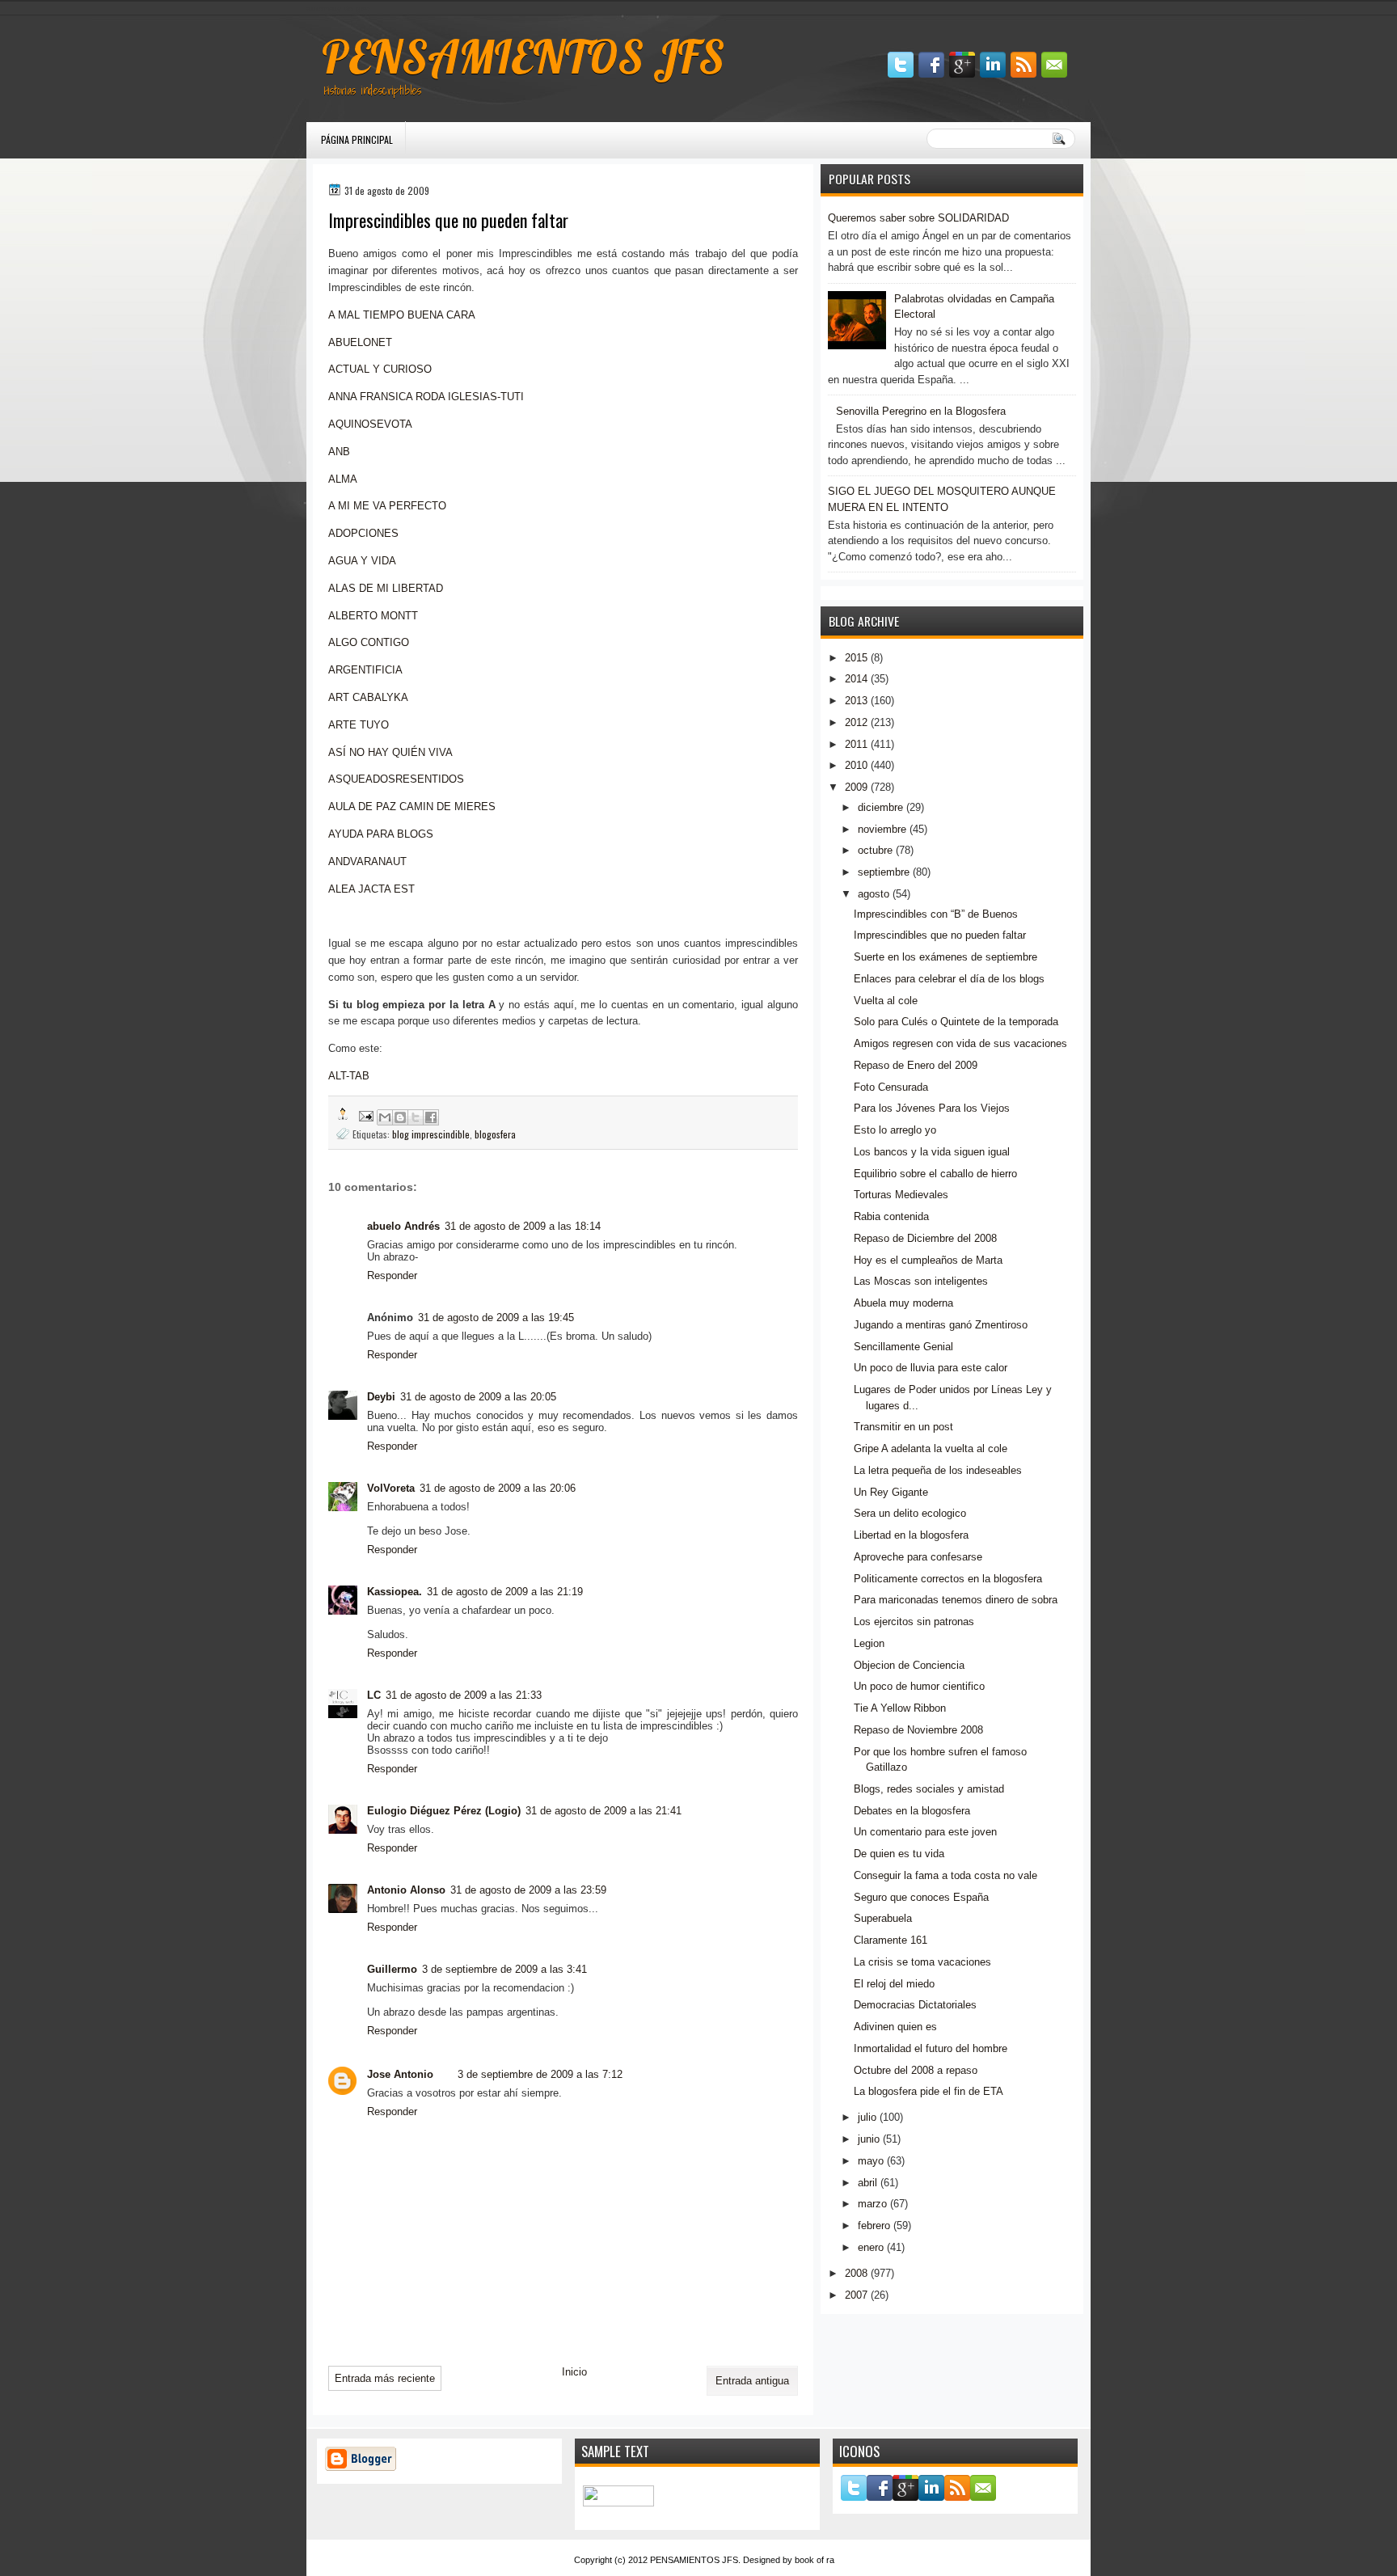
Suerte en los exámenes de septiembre (945, 957)
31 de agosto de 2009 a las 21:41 (604, 1811)
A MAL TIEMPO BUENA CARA (402, 315)
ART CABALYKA (368, 697)
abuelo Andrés (403, 1226)
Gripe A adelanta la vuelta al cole (931, 1448)
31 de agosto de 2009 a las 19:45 (496, 1318)
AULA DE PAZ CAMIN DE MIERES (412, 807)
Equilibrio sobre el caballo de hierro (935, 1174)
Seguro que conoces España (921, 1897)
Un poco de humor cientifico (919, 1686)
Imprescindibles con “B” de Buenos (936, 914)
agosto (874, 894)
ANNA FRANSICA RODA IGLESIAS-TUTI (426, 397)
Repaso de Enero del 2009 (916, 1065)
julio (867, 2117)
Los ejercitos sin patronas (914, 1622)
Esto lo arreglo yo (895, 1130)
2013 (856, 701)
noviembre (882, 829)
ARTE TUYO (359, 725)
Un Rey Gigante (891, 1492)
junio (869, 2139)
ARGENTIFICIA (365, 670)
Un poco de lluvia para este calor (931, 1368)
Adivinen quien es (895, 2027)
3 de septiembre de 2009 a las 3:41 (504, 1969)
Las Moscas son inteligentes (921, 1281)
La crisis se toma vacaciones (922, 1962)
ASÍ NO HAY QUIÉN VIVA (390, 752)
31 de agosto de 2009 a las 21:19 (505, 1592)
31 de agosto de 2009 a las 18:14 (523, 1226)
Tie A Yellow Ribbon (900, 1708)
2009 (856, 787)
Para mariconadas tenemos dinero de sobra (956, 1600)
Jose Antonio (400, 2074)
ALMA (343, 479)
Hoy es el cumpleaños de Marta (928, 1260)
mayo (871, 2161)
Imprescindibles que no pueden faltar (940, 935)
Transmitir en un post (903, 1427)
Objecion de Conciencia (909, 1665)
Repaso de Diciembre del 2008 (925, 1238)
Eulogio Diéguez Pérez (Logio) (444, 1811)
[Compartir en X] (416, 1117)
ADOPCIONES (363, 533)
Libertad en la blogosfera (911, 1535)
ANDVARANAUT (367, 861)
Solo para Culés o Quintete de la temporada (956, 1022)
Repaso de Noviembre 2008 (918, 1730)
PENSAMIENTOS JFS (523, 57)
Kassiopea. (395, 1592)
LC (374, 1695)
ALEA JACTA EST (371, 889)
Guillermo (392, 1969)
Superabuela (883, 1918)
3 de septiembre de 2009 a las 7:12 (540, 2074)
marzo (872, 2204)
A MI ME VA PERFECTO (387, 506)
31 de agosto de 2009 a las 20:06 (498, 1488)
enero (871, 2247)
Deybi (381, 1397)
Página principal (357, 139)
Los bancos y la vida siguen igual (932, 1152)
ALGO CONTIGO (369, 642)
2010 (856, 765)
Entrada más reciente (385, 2378)
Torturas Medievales (901, 1195)
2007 (856, 2295)
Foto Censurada (891, 1087)
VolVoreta (391, 1488)
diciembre (880, 807)
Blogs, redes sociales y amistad (929, 1789)
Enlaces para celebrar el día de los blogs (949, 979)
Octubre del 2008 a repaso (916, 2070)
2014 (856, 679)
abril (867, 2183)
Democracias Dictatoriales (915, 2005)
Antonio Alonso (406, 1890)
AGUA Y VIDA (362, 561)
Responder (392, 1275)
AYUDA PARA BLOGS (381, 834)
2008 (856, 2273)
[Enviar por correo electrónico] (385, 1117)
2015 (856, 658)
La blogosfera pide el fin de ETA (929, 2091)
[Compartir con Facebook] (431, 1117)
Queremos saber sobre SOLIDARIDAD (918, 218)
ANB (339, 452)
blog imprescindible (431, 1134)
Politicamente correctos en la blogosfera (948, 1579)
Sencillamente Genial (903, 1347)
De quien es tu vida (899, 1854)
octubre (875, 850)
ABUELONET (360, 342)
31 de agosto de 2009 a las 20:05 (478, 1397)
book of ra (815, 2560)
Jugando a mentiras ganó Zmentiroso (941, 1325)
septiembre (884, 872)
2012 (856, 722)
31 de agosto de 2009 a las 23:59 (528, 1890)
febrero (874, 2225)
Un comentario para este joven (925, 1832)
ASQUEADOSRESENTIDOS (396, 779)
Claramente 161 (891, 1940)
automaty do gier (338, 8)
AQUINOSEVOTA (370, 424)
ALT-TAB (349, 1076)
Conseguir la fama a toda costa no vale (945, 1875)
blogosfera (495, 1134)
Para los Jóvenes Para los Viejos (932, 1108)
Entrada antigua (752, 2381)
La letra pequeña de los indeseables (938, 1470)
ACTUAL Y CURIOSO (380, 369)
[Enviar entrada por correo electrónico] (365, 1115)
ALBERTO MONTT (373, 616)
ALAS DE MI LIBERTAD (386, 588)
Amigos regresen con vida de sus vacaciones (960, 1043)
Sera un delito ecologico (910, 1513)
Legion (869, 1643)
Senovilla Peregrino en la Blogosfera (921, 411)
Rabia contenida (891, 1216)
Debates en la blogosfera (912, 1811)
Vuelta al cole (886, 1001)
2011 (856, 744)
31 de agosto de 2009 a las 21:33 (464, 1695)
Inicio (574, 2372)
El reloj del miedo (894, 1984)
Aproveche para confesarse (918, 1557)
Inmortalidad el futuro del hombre (931, 2048)
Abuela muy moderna (903, 1303)
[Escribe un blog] (400, 1117)
